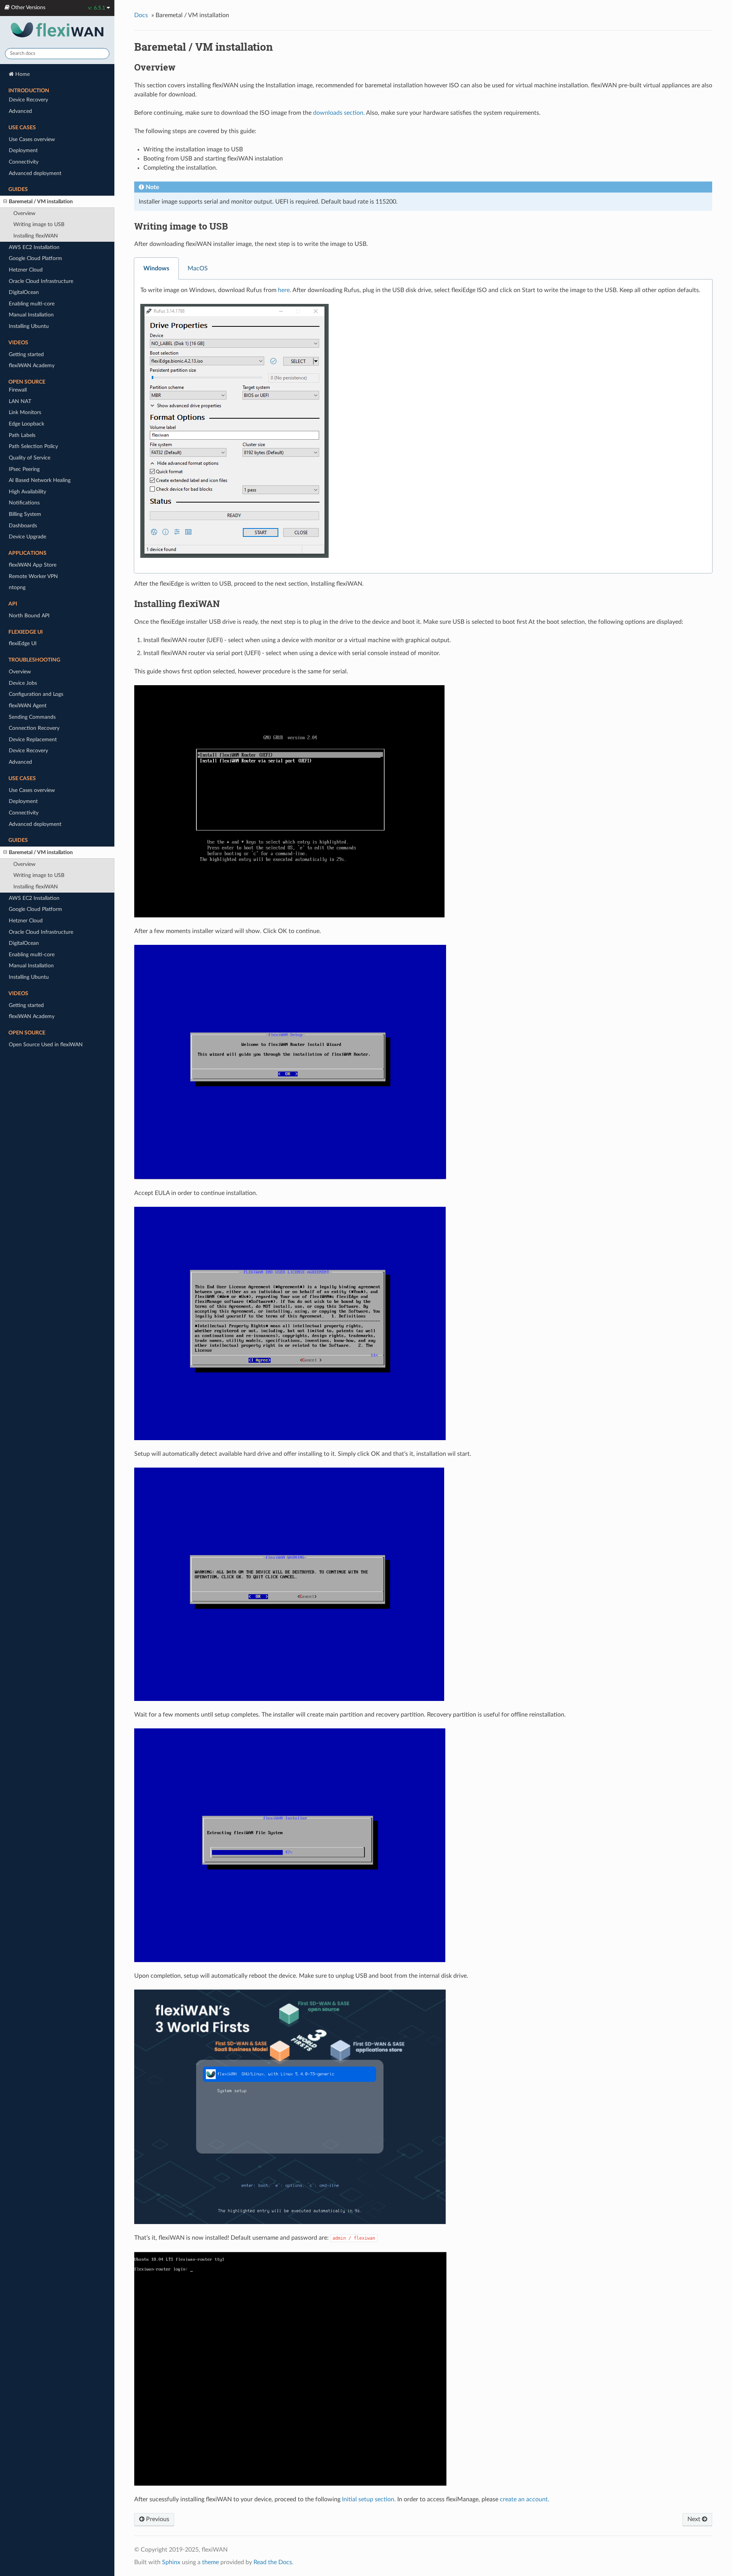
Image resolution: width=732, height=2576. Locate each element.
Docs (141, 15)
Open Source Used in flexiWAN (46, 1045)
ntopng (17, 587)
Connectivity (24, 813)
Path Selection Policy (33, 446)
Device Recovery (28, 751)
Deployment (23, 801)
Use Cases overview (32, 790)
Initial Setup (23, 322)
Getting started (26, 1005)
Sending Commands (32, 717)
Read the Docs (273, 2562)
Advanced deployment (35, 824)
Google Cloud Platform (35, 909)
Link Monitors (25, 412)
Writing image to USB (39, 875)
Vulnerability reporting (35, 198)
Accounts (20, 311)
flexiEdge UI (23, 643)
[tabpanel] (423, 426)
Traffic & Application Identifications (50, 379)
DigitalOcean (24, 943)
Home (22, 74)
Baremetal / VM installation (41, 852)
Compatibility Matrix (33, 187)
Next (695, 2519)
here (284, 290)
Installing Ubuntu (29, 977)
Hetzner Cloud (26, 921)
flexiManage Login (30, 288)
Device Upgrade (27, 537)
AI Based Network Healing (40, 480)
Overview (20, 672)
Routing (18, 356)
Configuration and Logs (36, 694)
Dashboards (23, 526)
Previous (157, 2519)
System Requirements (34, 226)
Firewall (18, 390)
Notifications (24, 503)
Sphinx (171, 2562)
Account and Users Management (47, 300)
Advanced (20, 762)
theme (210, 2562)
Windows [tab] (156, 268)
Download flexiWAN (33, 249)
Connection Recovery (34, 728)
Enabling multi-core (32, 955)
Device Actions (26, 345)
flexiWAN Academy (32, 1016)
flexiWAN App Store (33, 565)
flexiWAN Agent (28, 706)
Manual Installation (31, 966)
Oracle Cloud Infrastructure (41, 932)
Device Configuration (34, 333)
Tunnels (18, 367)
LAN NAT (20, 401)
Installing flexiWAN (31, 260)
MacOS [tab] (198, 268)
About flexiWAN (28, 102)
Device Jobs (23, 683)
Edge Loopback (26, 424)
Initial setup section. (369, 2499)
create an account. (525, 2499)
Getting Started (27, 136)
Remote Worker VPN (33, 576)
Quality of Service (30, 458)
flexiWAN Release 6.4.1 (36, 176)
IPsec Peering (24, 469)
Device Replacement (33, 740)
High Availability (27, 492)
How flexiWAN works (34, 114)
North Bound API (29, 616)
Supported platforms (33, 238)
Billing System (25, 514)
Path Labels (22, 435)
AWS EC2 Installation (34, 898)
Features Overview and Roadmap (48, 125)
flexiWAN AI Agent (31, 148)
